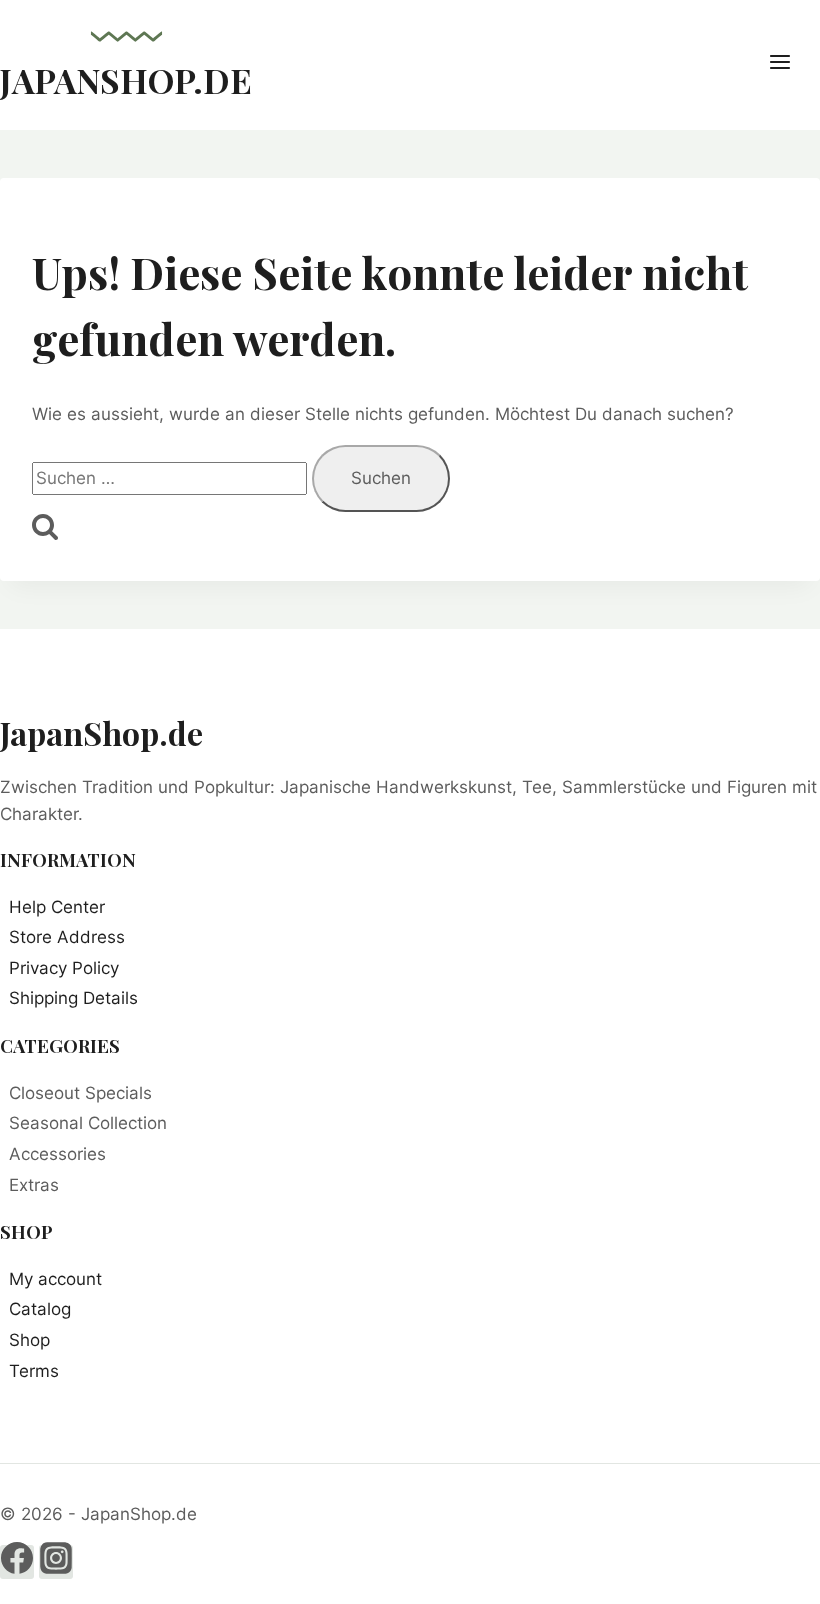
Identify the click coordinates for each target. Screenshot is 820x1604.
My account (55, 1279)
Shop (29, 1340)
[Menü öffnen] (790, 65)
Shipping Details (73, 998)
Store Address (67, 937)
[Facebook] (17, 1562)
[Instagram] (56, 1562)
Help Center (57, 907)
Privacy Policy (64, 968)
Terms (34, 1371)
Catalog (40, 1309)
